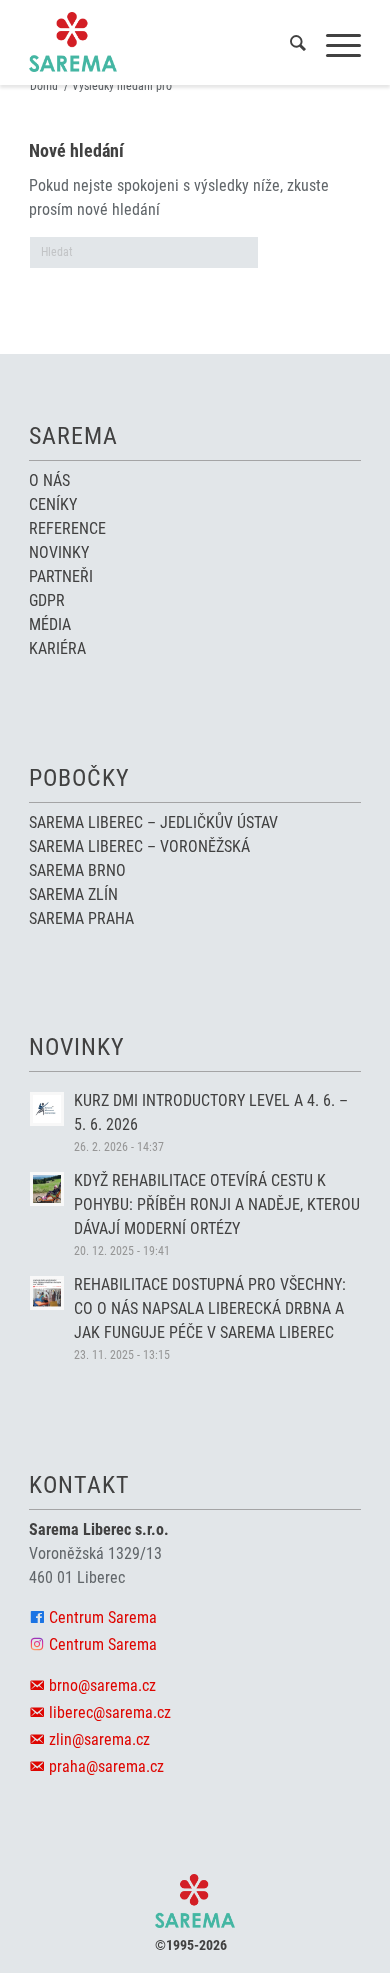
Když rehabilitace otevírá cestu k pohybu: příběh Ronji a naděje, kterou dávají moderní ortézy (217, 1204)
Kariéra (57, 648)
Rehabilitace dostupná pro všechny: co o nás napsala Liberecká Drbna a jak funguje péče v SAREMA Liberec (210, 1308)
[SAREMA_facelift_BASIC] (161, 42)
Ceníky (53, 504)
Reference (67, 528)
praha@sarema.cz (106, 1766)
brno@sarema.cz (102, 1685)
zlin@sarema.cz (99, 1739)
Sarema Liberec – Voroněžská (139, 846)
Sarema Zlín (73, 894)
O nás (49, 480)
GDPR (47, 600)
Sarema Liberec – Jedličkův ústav (153, 822)
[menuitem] (288, 46)
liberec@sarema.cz (110, 1712)
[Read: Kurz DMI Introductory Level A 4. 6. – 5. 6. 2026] (47, 1109)
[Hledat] (288, 46)
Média (50, 624)
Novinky (59, 552)
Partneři (61, 576)
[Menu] (333, 46)
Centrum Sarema (103, 1617)
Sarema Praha (81, 918)
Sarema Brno (77, 870)
